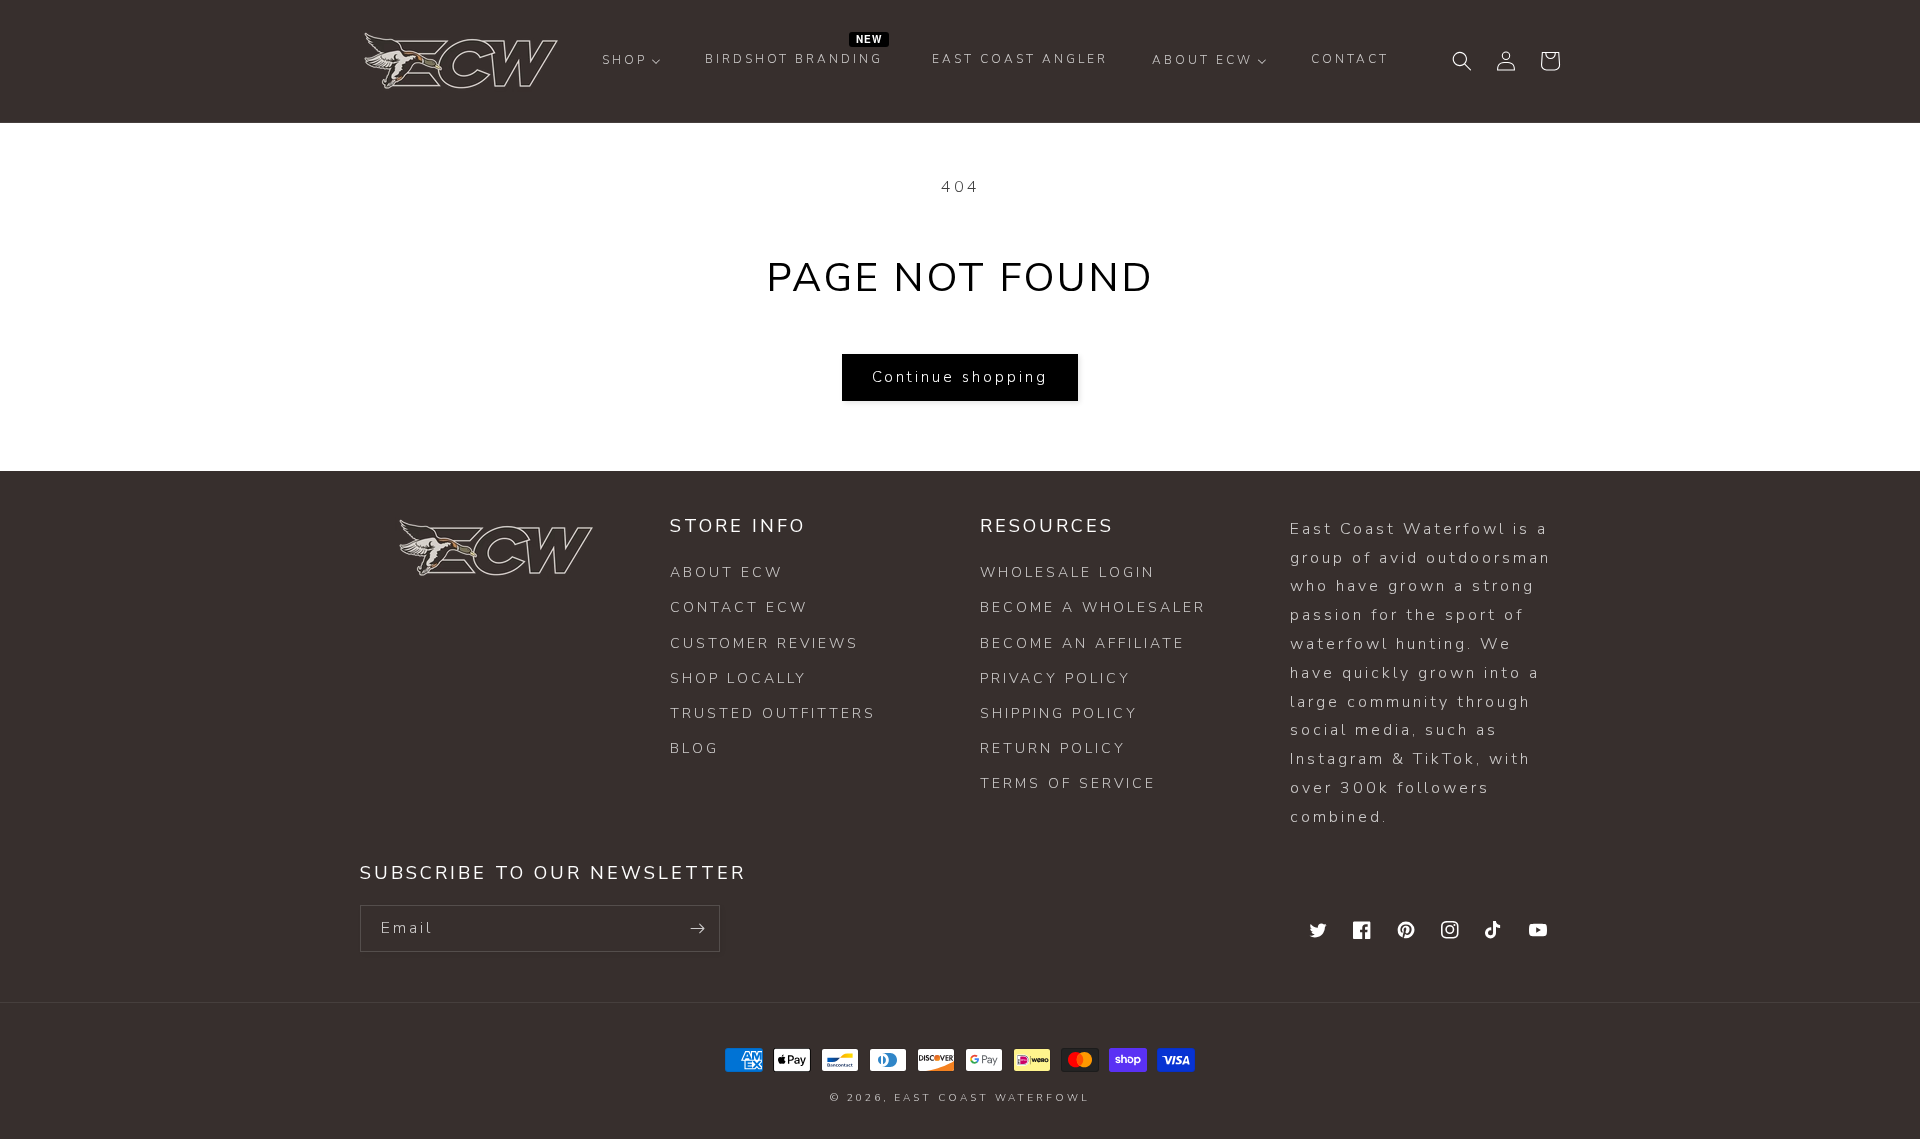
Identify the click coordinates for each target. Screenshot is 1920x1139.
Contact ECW (739, 607)
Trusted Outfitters (773, 713)
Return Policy (1053, 748)
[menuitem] (631, 61)
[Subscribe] (697, 928)
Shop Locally (738, 678)
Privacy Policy (1055, 678)
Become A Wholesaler (1093, 607)
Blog (694, 748)
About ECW (726, 572)
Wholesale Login (1067, 572)
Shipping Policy (1059, 713)
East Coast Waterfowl (992, 1098)
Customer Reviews (764, 643)
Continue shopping (960, 377)
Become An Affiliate (1082, 643)
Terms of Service (1068, 783)
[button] (1462, 61)
